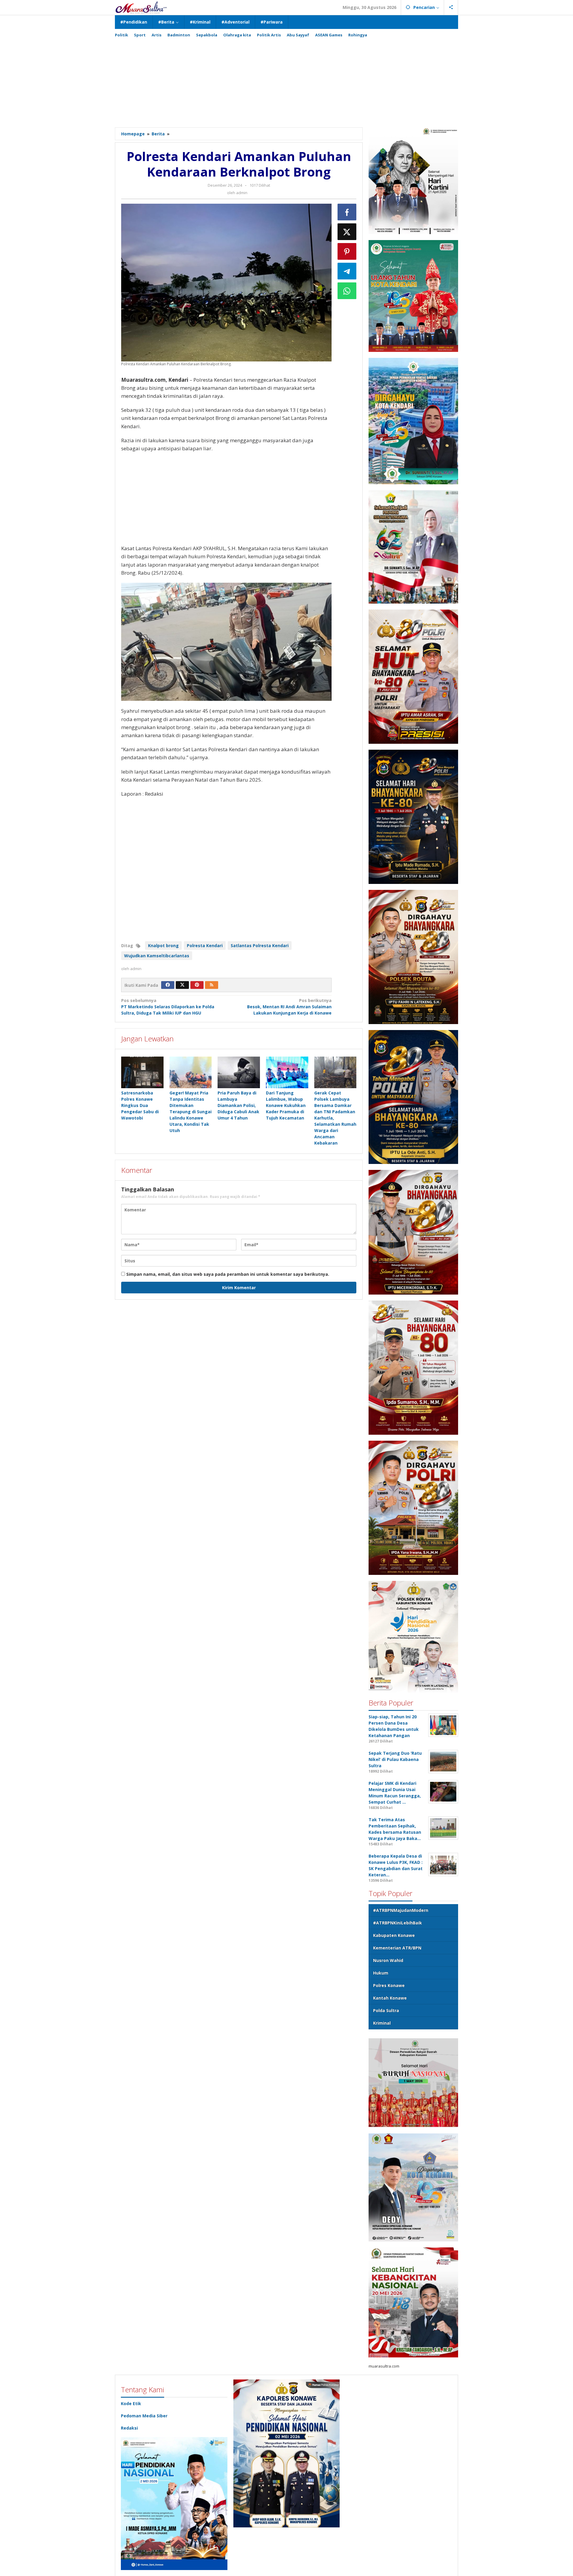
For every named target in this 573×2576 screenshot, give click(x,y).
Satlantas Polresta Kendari (260, 945)
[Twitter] (182, 985)
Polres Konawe (389, 1985)
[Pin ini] (347, 251)
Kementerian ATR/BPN (397, 1948)
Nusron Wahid (388, 1960)
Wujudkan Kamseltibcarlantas (157, 956)
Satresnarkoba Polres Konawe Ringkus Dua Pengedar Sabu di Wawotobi (140, 1105)
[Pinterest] (197, 985)
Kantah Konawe (390, 1998)
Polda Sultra (386, 2010)
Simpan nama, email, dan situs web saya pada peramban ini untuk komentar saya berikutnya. (228, 1274)
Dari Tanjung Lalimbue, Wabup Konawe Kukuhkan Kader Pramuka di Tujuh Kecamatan (286, 1105)
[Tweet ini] (347, 232)
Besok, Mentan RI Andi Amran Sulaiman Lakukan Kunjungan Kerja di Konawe (289, 1007)
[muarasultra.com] (141, 7)
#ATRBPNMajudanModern (401, 1910)
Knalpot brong (163, 945)
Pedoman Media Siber (144, 2416)
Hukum (381, 1973)
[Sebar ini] (347, 212)
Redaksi (129, 2428)
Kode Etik (131, 2403)
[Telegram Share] (347, 271)
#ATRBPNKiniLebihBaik (398, 1923)
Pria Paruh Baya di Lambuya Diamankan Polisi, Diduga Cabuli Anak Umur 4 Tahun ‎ (238, 1105)
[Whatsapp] (347, 291)
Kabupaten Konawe (394, 1935)
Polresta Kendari (205, 945)
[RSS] (212, 985)
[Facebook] (168, 985)
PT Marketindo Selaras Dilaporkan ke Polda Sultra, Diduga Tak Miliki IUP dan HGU (168, 1007)
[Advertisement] (286, 80)
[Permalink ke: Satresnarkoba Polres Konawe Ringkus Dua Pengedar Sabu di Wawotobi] (142, 1072)
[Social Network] (451, 7)
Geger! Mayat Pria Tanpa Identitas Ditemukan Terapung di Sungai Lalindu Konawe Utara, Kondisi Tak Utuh (191, 1112)
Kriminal (382, 2023)
